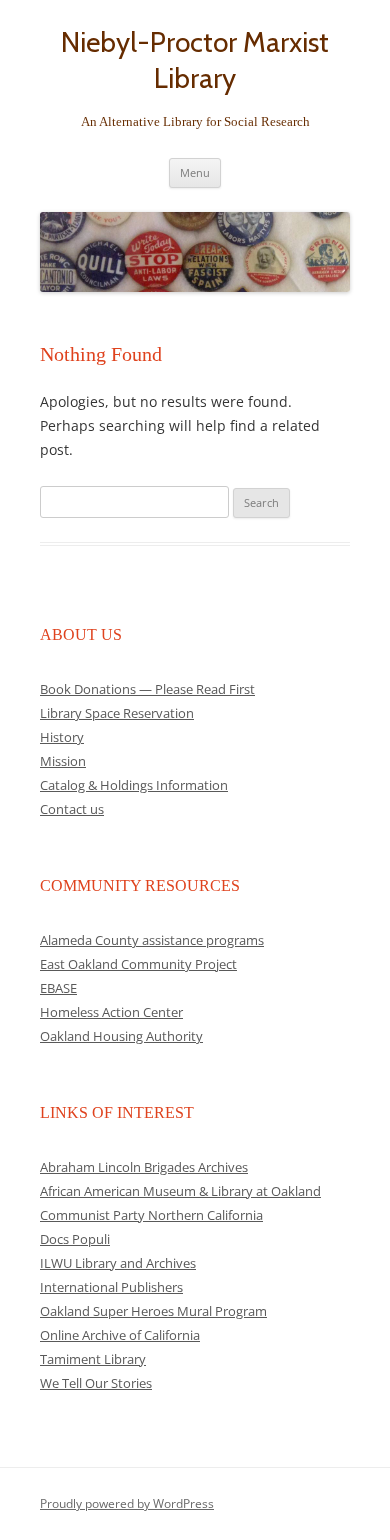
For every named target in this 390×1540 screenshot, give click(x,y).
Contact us (72, 809)
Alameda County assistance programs (152, 940)
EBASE (58, 988)
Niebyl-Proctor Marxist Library (195, 60)
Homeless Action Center (111, 1012)
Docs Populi (75, 1239)
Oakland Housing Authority (121, 1036)
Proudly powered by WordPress (127, 1503)
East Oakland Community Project (138, 964)
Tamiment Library (93, 1359)
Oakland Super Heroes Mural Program (153, 1311)
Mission (63, 761)
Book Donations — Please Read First (147, 689)
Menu (195, 172)
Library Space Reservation (117, 713)
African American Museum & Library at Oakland (180, 1191)
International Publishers (111, 1287)
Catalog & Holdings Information (134, 785)
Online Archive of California (120, 1335)
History (62, 737)
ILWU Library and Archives (118, 1263)
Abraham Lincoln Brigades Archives (144, 1167)
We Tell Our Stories (96, 1383)
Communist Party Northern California (151, 1215)
